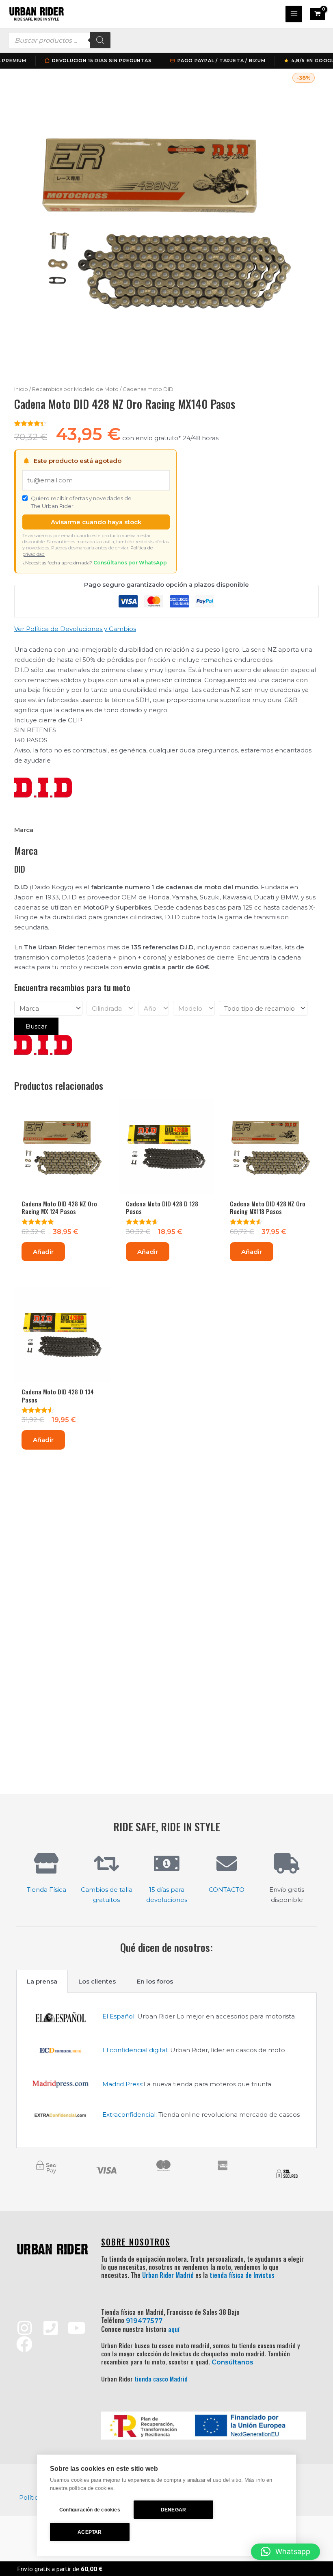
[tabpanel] (166, 2071)
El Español (118, 2016)
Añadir (43, 1252)
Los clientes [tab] (97, 1981)
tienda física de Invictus (242, 2275)
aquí (174, 2329)
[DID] (43, 788)
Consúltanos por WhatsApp (130, 563)
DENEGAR (173, 2510)
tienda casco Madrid (161, 2379)
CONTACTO (227, 1890)
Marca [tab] (24, 830)
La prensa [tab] (42, 1981)
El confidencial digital (135, 2050)
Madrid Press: (123, 2084)
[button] (285, 2552)
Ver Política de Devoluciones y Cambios (75, 629)
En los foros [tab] (155, 1981)
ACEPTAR (90, 2532)
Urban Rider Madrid (168, 2275)
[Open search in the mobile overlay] (59, 40)
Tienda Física (46, 1890)
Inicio (21, 389)
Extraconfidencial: (130, 2115)
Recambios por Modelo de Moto (75, 389)
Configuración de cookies (90, 2510)
